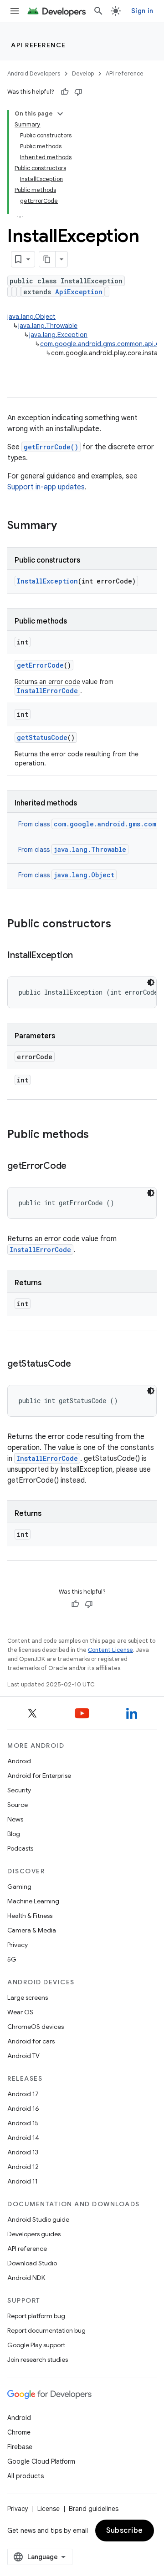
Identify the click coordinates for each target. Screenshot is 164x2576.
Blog (14, 1834)
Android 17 (23, 2094)
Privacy (18, 1945)
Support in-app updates (46, 487)
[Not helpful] (78, 92)
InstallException (47, 581)
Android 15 (23, 2123)
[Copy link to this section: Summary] (66, 526)
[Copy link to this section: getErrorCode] (76, 1167)
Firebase (20, 2447)
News (15, 1819)
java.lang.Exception (58, 335)
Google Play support (36, 2345)
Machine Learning (33, 1901)
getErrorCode (40, 665)
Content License (110, 1650)
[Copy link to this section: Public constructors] (120, 925)
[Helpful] (65, 92)
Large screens (28, 1997)
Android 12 (23, 2167)
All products (26, 2476)
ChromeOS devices (36, 2027)
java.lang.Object (31, 317)
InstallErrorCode (47, 691)
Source (18, 1805)
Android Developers (34, 73)
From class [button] (72, 850)
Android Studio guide (38, 2219)
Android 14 (23, 2138)
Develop (83, 73)
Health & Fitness (30, 1916)
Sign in (142, 11)
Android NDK (26, 2278)
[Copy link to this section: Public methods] (98, 1135)
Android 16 (23, 2108)
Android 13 (23, 2152)
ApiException (79, 292)
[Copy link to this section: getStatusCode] (80, 1364)
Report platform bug (36, 2316)
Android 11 (23, 2181)
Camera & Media (32, 1930)
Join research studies (38, 2360)
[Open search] (98, 11)
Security (19, 1790)
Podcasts (20, 1848)
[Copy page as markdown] (47, 259)
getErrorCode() (51, 447)
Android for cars (31, 2041)
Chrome (19, 2432)
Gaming (19, 1887)
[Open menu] (15, 11)
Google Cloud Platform (41, 2461)
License (49, 2509)
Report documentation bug (46, 2330)
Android (19, 1761)
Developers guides (34, 2234)
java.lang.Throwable (48, 326)
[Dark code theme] (151, 982)
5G (12, 1959)
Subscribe (125, 2531)
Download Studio (32, 2263)
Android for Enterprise (39, 1776)
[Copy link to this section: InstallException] (82, 956)
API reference (38, 45)
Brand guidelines (94, 2509)
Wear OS (20, 2012)
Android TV (23, 2056)
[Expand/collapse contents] (60, 114)
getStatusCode (42, 737)
